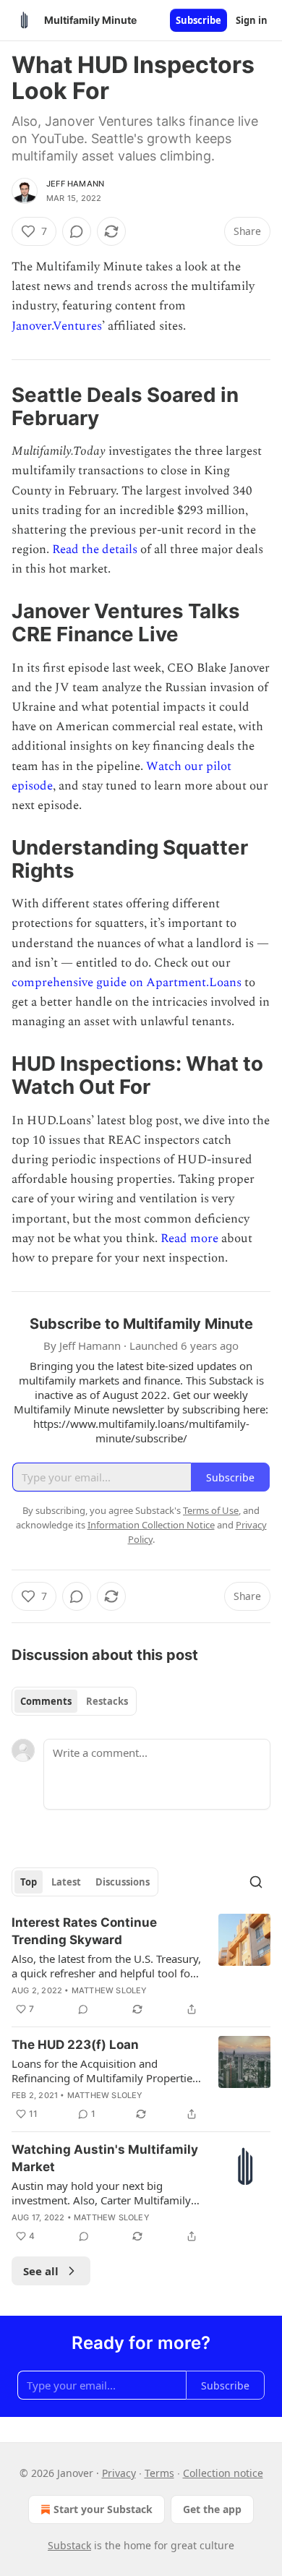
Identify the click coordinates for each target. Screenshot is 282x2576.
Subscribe (198, 20)
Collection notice (223, 2473)
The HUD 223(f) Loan (75, 2045)
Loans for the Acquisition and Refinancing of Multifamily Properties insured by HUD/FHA (104, 2071)
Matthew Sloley (110, 1990)
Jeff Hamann (75, 184)
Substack (69, 2545)
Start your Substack (103, 2509)
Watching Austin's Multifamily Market (105, 2158)
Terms (159, 2473)
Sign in (252, 20)
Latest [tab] (66, 1882)
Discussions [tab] (123, 1882)
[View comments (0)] (77, 231)
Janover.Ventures (57, 326)
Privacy (119, 2473)
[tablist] (74, 1701)
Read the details (95, 549)
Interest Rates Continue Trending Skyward (84, 1931)
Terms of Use (211, 1510)
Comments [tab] (46, 1701)
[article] (141, 1966)
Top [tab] (29, 1882)
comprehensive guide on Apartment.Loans (127, 983)
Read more (189, 1238)
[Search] (256, 1882)
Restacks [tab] (107, 1701)
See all (41, 2271)
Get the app (212, 2509)
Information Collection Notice (151, 1525)
